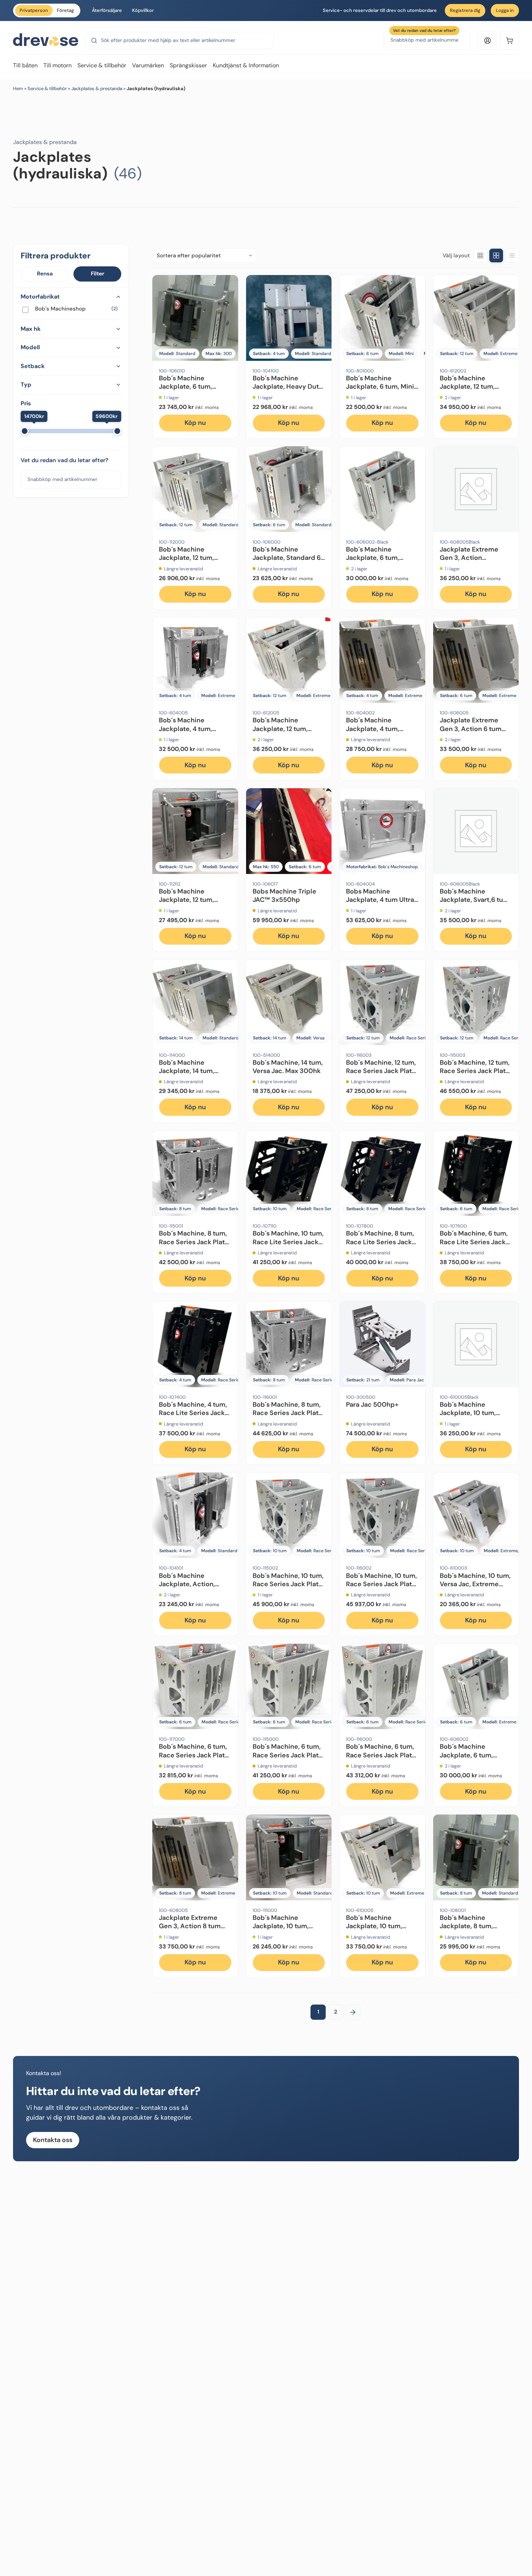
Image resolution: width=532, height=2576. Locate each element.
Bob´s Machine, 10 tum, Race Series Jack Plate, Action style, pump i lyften (382, 1588)
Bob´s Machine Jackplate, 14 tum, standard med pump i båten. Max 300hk (193, 1075)
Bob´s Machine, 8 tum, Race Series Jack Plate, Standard (195, 1242)
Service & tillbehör (47, 88)
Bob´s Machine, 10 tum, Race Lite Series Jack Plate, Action (288, 1242)
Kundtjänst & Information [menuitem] (246, 65)
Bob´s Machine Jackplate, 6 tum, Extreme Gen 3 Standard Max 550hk (472, 1759)
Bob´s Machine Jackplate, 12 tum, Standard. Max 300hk (193, 558)
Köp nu (195, 423)
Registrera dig (465, 10)
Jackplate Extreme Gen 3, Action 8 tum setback (190, 1926)
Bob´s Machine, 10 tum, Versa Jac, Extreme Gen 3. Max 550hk (475, 1584)
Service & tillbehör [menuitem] (102, 65)
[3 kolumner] (480, 256)
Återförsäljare (107, 10)
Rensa (45, 274)
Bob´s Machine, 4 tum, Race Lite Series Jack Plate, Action (193, 1413)
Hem (18, 88)
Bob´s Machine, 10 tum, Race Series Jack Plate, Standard (288, 1584)
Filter (98, 274)
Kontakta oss (53, 2140)
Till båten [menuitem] (25, 65)
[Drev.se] (46, 40)
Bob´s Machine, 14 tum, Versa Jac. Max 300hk (288, 1067)
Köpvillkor (143, 10)
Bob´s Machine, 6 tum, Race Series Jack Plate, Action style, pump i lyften (382, 1759)
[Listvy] (512, 256)
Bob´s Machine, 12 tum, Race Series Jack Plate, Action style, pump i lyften (382, 1075)
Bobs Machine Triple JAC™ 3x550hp (284, 896)
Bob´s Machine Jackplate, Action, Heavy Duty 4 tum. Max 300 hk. (195, 1588)
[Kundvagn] (509, 40)
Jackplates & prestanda (97, 88)
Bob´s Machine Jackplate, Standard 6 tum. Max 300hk (287, 558)
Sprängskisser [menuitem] (188, 65)
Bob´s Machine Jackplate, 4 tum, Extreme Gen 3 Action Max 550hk (193, 733)
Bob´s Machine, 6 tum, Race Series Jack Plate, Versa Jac (195, 1755)
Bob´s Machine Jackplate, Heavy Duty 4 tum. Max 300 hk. (288, 387)
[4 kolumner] (496, 256)
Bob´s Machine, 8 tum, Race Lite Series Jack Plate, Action (380, 1242)
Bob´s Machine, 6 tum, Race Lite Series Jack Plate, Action (474, 1242)
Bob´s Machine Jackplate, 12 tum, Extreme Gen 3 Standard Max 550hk (472, 391)
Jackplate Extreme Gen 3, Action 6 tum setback (471, 729)
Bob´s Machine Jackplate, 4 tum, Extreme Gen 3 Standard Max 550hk (379, 733)
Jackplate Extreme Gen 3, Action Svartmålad (469, 558)
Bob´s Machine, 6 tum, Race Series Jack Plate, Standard (288, 1755)
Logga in (505, 10)
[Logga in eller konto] (487, 40)
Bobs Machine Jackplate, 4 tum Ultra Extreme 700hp (380, 900)
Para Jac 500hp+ (372, 1405)
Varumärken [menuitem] (148, 65)
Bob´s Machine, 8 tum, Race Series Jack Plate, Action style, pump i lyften (288, 1417)
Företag (65, 10)
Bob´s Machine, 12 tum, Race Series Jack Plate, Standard (475, 1071)
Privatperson (34, 10)
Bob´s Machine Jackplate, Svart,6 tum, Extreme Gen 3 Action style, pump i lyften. (475, 904)
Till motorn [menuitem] (58, 65)
